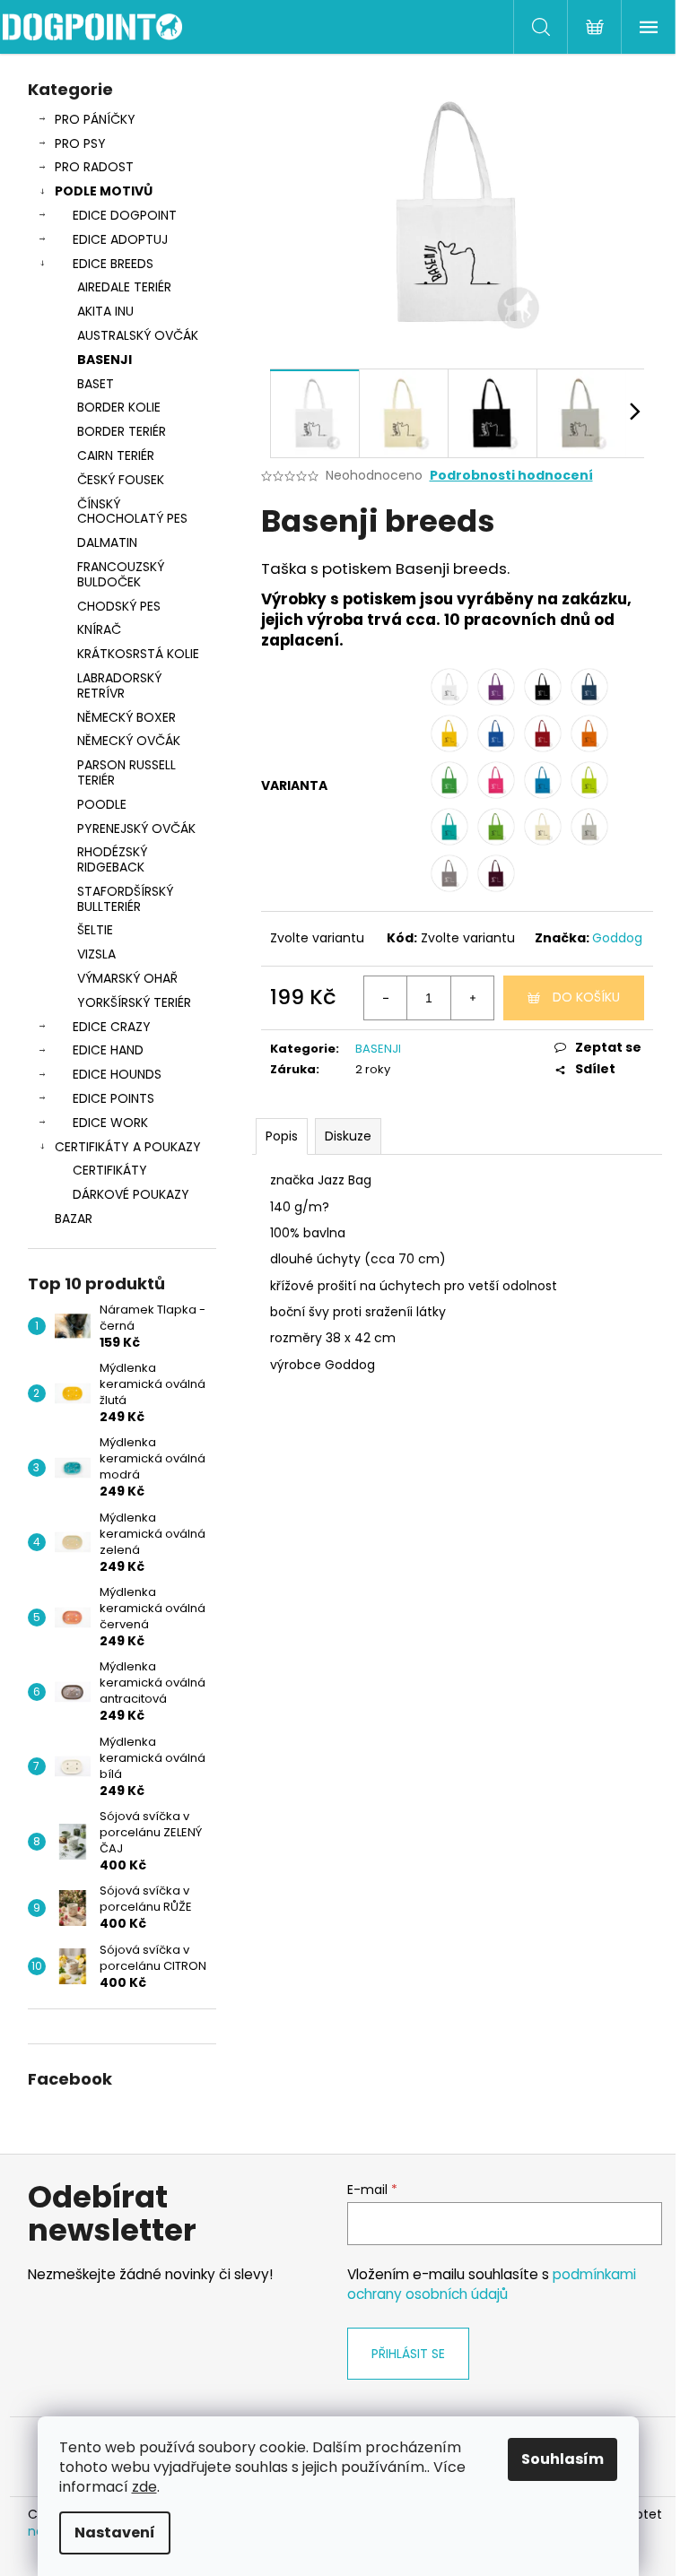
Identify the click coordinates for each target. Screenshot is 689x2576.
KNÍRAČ (99, 629)
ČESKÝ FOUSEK (121, 480)
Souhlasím (563, 2459)
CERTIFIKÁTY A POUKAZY (128, 1147)
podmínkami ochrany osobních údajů (492, 2284)
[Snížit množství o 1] (386, 998)
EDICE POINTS (113, 1098)
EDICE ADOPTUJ (120, 239)
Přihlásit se (408, 2354)
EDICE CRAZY (112, 1027)
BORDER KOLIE (119, 407)
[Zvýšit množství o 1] (472, 998)
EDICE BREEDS (113, 264)
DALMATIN (107, 542)
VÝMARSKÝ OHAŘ (127, 978)
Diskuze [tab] (348, 1136)
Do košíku (586, 997)
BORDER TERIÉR (122, 431)
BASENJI (105, 360)
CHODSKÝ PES (119, 606)
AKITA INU (105, 311)
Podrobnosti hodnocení (511, 476)
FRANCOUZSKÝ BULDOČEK (121, 574)
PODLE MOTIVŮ (104, 191)
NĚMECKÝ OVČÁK (129, 741)
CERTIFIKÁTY (110, 1170)
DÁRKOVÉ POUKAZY (131, 1194)
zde (144, 2487)
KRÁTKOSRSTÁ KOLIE (138, 654)
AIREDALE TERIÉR (124, 287)
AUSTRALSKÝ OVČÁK (138, 335)
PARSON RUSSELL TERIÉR (126, 772)
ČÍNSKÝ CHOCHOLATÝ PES (132, 512)
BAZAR (74, 1219)
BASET (96, 384)
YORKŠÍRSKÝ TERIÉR (134, 1002)
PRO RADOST (94, 167)
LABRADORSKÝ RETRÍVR (119, 685)
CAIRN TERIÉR (116, 455)
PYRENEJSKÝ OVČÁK (136, 828)
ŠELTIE (95, 930)
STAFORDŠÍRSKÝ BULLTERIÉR (125, 899)
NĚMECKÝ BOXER (126, 717)
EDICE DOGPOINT (125, 215)
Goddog (617, 938)
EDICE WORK (110, 1123)
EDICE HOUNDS (117, 1074)
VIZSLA (96, 954)
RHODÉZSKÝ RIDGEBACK (112, 859)
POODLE (102, 804)
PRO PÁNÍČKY (95, 119)
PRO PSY (80, 143)
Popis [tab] (282, 1136)
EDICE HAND (108, 1050)
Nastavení (115, 2533)
